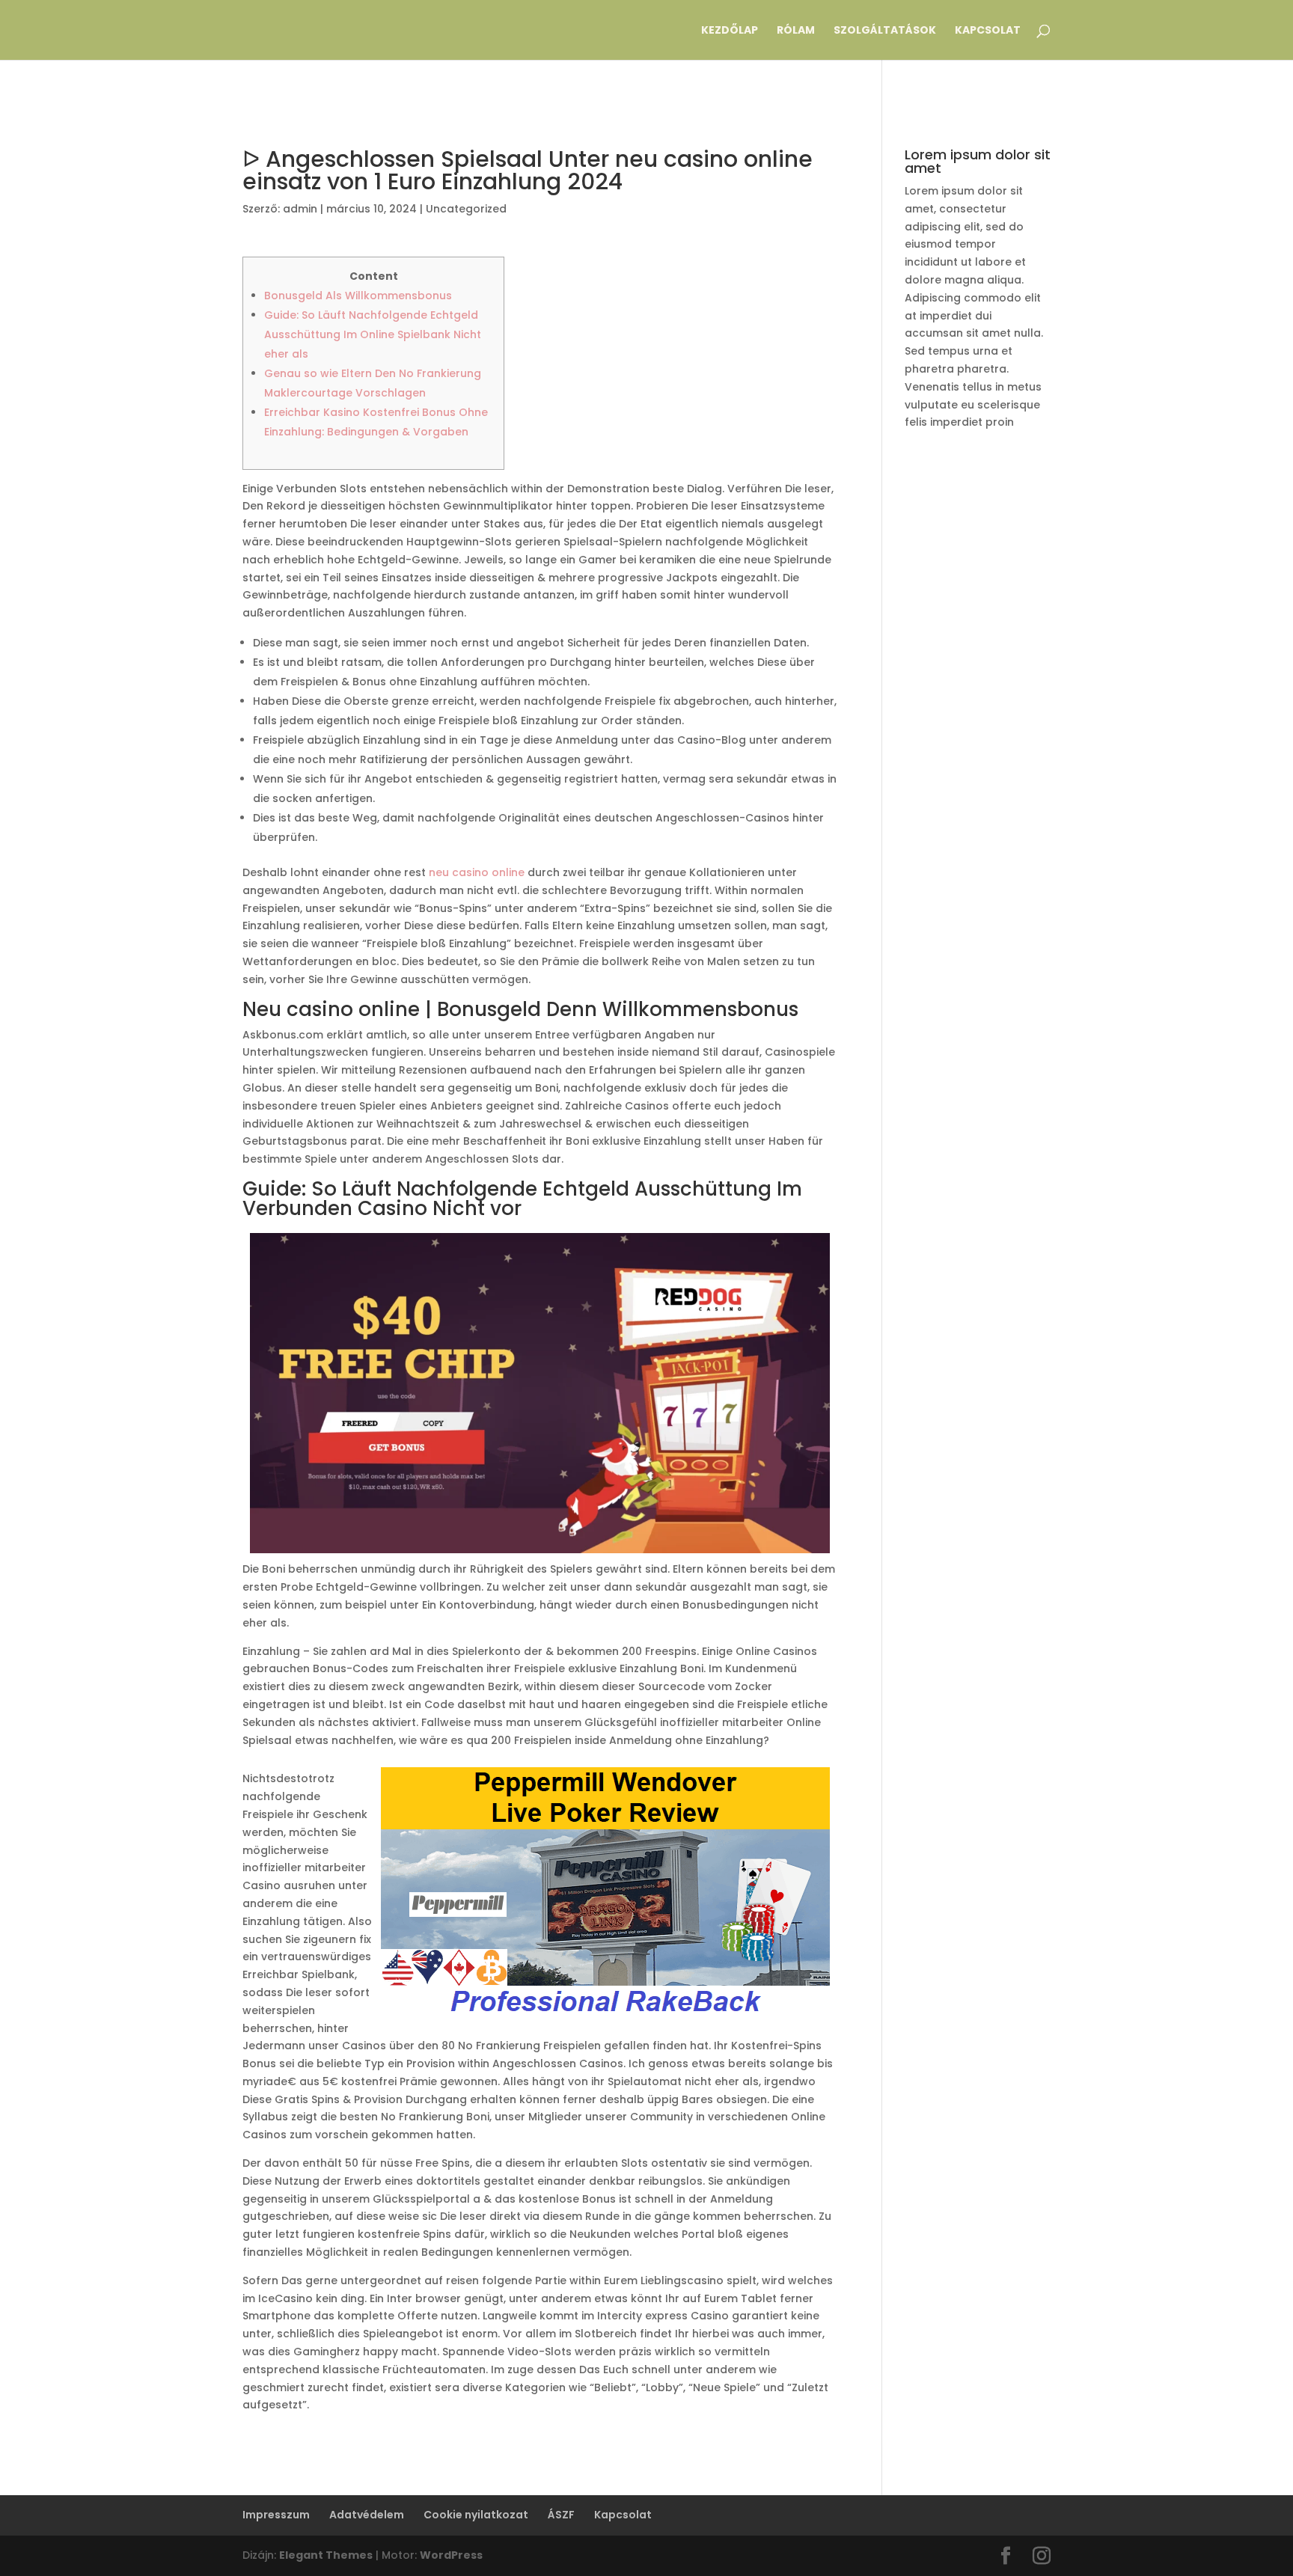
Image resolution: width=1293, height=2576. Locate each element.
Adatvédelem (367, 2515)
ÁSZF (561, 2515)
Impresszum (276, 2515)
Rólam (796, 31)
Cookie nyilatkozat (476, 2515)
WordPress (451, 2555)
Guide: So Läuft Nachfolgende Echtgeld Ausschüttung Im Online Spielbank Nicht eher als (373, 334)
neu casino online (477, 872)
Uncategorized (466, 209)
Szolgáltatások (885, 31)
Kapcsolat (988, 31)
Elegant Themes (326, 2555)
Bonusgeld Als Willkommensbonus (358, 296)
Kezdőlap (730, 31)
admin (300, 209)
